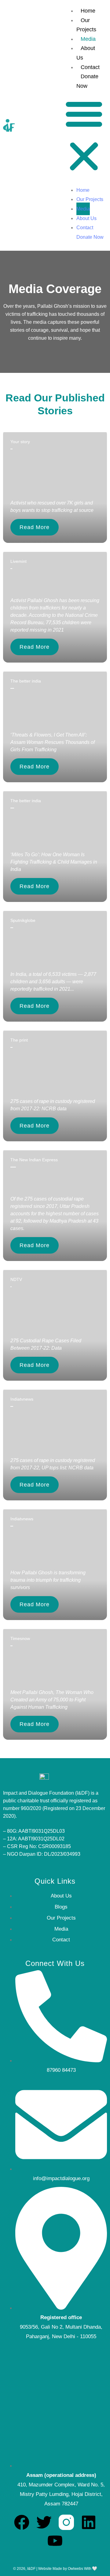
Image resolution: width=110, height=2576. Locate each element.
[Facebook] (22, 2522)
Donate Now (90, 237)
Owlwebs (75, 2569)
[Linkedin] (89, 2522)
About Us (86, 218)
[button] (84, 136)
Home (88, 11)
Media (88, 39)
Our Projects (90, 199)
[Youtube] (55, 2541)
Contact (90, 67)
